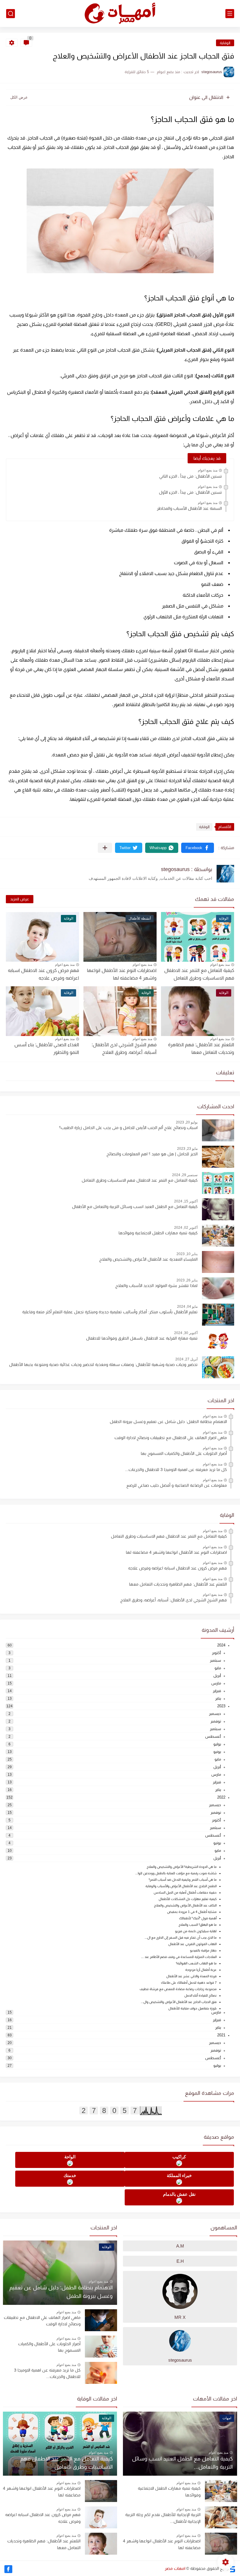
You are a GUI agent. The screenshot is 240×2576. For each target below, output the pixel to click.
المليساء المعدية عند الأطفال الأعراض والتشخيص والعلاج (148, 1259)
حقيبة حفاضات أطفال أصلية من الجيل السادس (185, 1892)
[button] (198, 848)
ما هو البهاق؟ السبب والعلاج (198, 1925)
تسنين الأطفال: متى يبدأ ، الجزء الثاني (191, 476)
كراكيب (179, 2157)
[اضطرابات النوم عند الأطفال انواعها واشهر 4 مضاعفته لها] (221, 2544)
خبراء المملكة (179, 2175)
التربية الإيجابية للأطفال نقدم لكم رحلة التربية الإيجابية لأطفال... (163, 2518)
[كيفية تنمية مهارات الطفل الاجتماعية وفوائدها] (221, 2491)
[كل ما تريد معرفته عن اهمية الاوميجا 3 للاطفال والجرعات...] (101, 2373)
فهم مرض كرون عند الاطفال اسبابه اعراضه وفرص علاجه (43, 974)
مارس (216, 1683)
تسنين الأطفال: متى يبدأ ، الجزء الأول (190, 492)
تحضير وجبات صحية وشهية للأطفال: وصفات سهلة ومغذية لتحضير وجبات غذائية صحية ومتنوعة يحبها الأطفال (103, 1364)
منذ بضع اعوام (208, 470)
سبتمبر (215, 1660)
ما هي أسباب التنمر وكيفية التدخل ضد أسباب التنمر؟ (183, 1880)
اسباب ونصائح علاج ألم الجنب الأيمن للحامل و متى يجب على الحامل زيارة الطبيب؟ (128, 1128)
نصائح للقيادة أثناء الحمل (200, 1995)
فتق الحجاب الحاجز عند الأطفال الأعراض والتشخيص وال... (179, 2002)
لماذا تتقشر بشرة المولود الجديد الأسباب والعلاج (156, 1286)
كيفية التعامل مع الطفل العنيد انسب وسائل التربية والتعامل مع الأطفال (135, 1207)
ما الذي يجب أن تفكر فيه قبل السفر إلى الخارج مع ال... (181, 1937)
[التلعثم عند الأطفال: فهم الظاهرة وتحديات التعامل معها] (101, 2544)
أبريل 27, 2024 (186, 1359)
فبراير (217, 1691)
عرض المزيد (20, 899)
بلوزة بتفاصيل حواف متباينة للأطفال (192, 2008)
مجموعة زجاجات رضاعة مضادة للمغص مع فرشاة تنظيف (178, 1989)
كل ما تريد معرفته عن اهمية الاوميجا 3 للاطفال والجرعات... (176, 1469)
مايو (218, 1668)
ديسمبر (215, 1714)
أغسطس (213, 1736)
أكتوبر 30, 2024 (186, 1333)
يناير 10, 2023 (187, 1254)
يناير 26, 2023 (187, 1280)
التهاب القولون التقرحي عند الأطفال (192, 1944)
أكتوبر (216, 1653)
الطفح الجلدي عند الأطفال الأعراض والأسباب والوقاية (181, 1886)
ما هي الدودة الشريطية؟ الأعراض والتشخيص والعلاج (182, 1867)
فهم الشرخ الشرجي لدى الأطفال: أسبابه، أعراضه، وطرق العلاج (174, 1600)
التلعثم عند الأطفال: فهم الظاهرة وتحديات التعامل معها (178, 1584)
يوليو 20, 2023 (187, 1122)
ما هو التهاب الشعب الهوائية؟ (196, 1963)
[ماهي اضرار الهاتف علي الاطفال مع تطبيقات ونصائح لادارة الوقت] (101, 2320)
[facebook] (8, 2569)
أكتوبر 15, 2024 (186, 1201)
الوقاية (225, 43)
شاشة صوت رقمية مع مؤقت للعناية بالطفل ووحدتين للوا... (176, 1873)
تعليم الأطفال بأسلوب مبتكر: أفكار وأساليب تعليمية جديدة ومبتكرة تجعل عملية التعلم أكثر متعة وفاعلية (110, 1312)
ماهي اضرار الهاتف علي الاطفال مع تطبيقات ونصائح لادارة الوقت (171, 1438)
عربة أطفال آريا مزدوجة (201, 1970)
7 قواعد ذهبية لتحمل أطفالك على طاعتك (189, 1983)
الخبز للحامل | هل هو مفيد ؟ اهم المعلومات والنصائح (152, 1154)
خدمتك (70, 2175)
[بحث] (11, 14)
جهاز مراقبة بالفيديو (203, 1950)
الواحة (70, 2157)
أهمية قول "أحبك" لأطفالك (198, 1918)
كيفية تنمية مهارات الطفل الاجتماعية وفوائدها (158, 1233)
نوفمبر (216, 1721)
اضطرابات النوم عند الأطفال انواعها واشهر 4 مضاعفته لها (122, 974)
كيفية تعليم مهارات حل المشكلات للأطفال (188, 1899)
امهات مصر (175, 2568)
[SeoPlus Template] (232, 2569)
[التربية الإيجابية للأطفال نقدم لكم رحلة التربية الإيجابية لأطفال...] (221, 2517)
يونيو (217, 1752)
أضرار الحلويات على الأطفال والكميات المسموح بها (184, 1453)
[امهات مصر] (120, 14)
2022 (221, 1797)
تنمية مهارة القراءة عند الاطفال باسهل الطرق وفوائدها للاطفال (142, 1338)
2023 (221, 1706)
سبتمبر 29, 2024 (185, 1175)
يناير (218, 1698)
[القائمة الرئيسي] (230, 14)
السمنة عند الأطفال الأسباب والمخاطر (189, 508)
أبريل (217, 1676)
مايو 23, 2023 (187, 1149)
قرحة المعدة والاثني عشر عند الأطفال (191, 1976)
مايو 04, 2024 (187, 1307)
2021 (221, 2035)
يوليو (217, 1744)
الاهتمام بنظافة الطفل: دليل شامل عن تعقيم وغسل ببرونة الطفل (168, 1422)
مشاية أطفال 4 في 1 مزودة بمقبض (192, 1912)
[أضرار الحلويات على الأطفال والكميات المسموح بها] (101, 2347)
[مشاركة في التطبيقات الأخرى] (105, 848)
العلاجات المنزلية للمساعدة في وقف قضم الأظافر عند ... (179, 1957)
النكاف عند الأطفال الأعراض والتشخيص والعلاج (185, 1905)
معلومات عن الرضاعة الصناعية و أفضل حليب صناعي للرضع (177, 1485)
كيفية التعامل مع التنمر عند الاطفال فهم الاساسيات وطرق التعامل (199, 974)
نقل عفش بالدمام (179, 2194)
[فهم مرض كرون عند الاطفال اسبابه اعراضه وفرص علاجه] (101, 2517)
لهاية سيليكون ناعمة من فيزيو (196, 1931)
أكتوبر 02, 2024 (186, 1228)
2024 (221, 1645)
